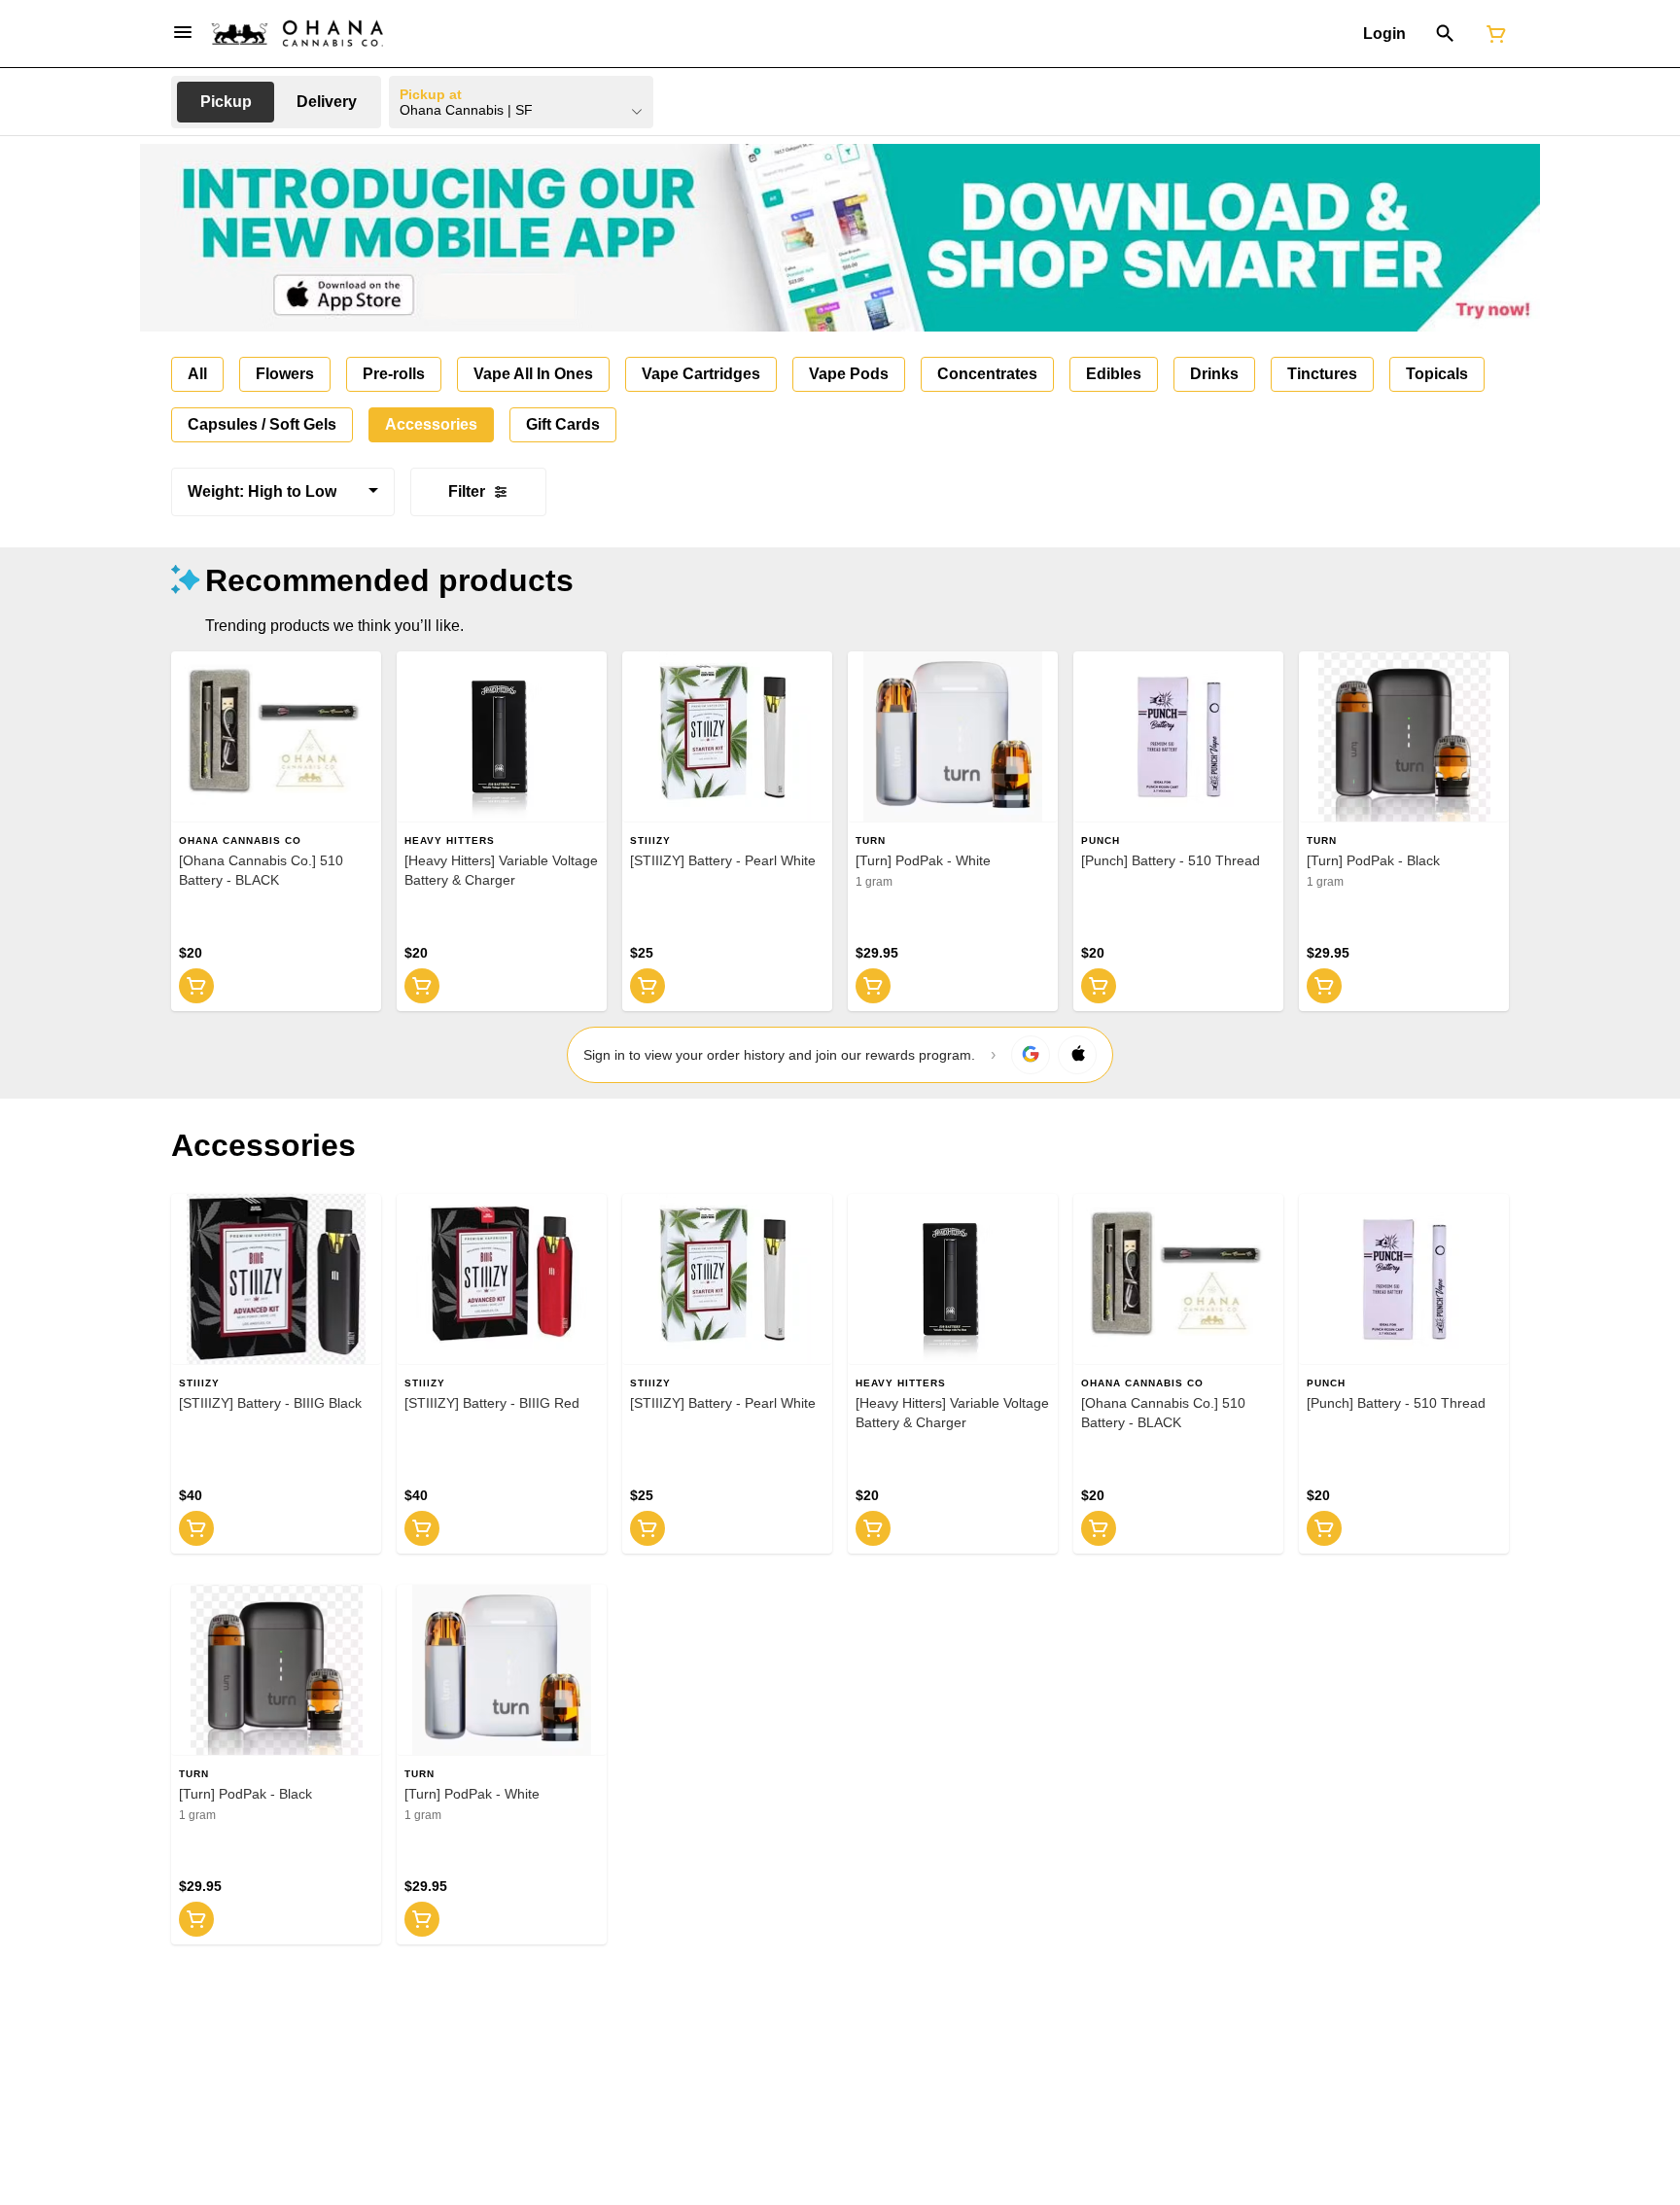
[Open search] (1445, 34)
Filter (467, 491)
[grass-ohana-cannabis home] (297, 34)
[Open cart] (1492, 34)
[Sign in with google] (1031, 1055)
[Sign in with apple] (1077, 1055)
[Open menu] (183, 32)
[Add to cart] (196, 986)
